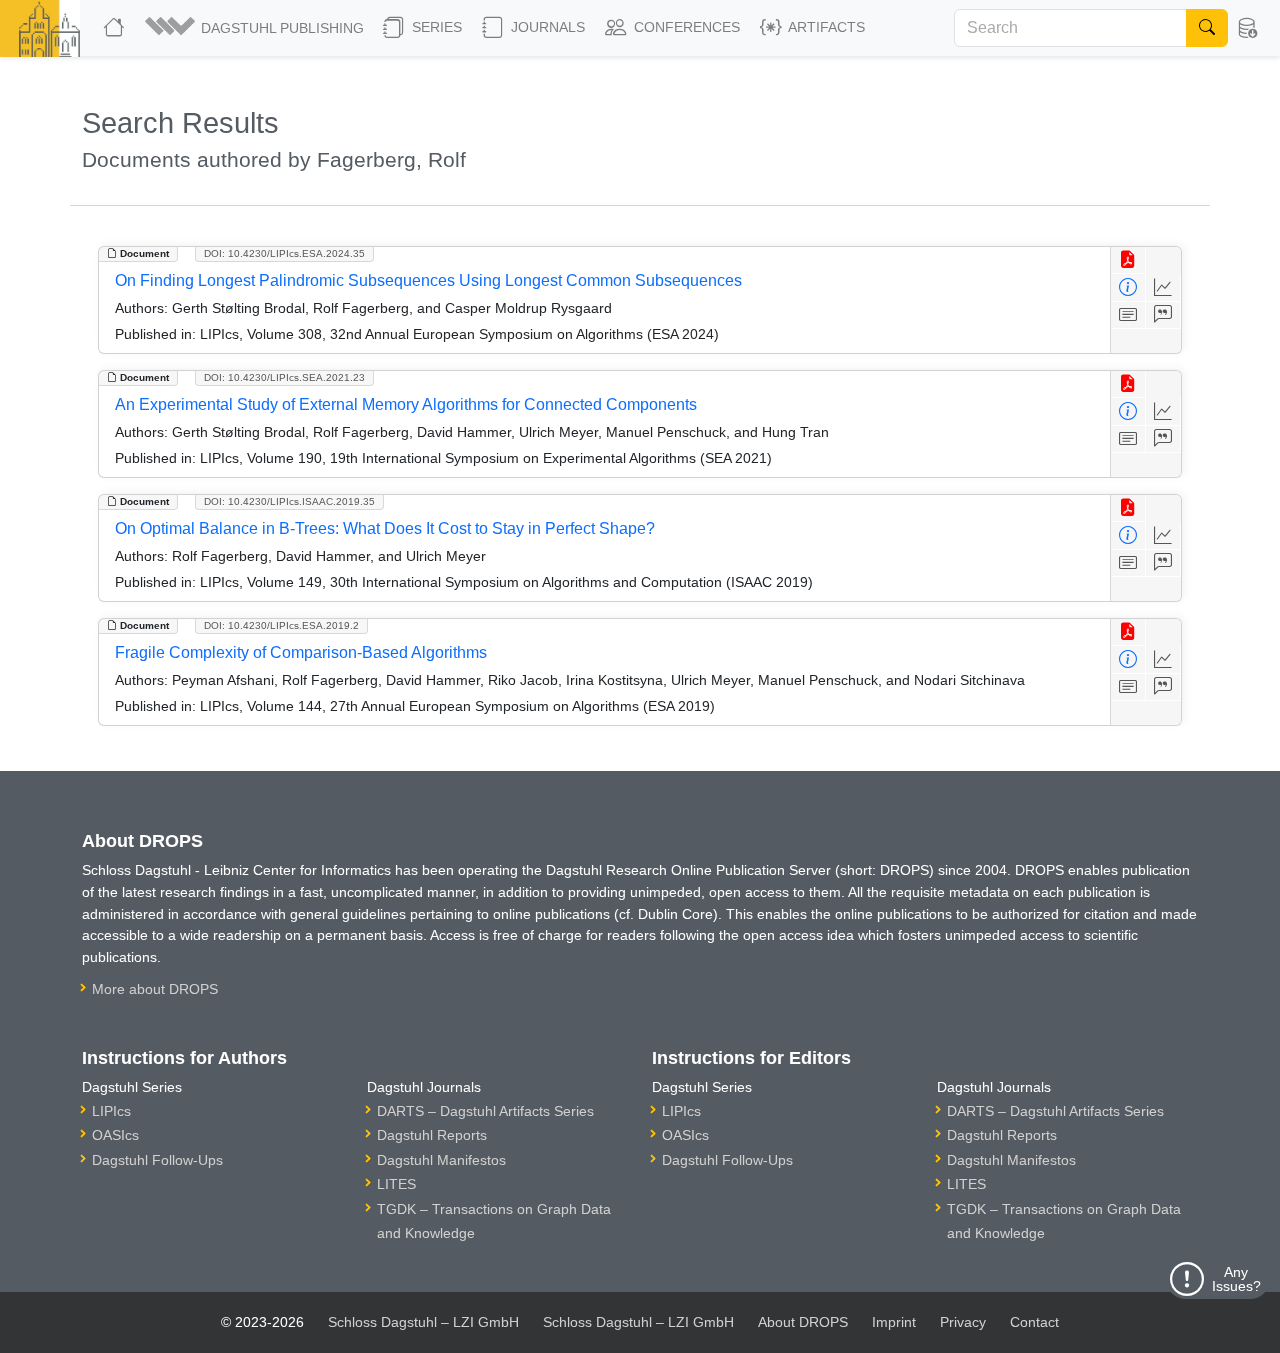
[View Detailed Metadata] (1128, 287)
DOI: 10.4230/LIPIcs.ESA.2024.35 (284, 253)
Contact (1034, 1322)
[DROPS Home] (116, 28)
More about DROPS (155, 989)
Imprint (894, 1322)
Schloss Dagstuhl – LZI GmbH (423, 1322)
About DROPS (803, 1322)
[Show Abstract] (1128, 315)
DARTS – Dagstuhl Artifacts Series (485, 1111)
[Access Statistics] (1163, 287)
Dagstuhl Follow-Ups (157, 1160)
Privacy (963, 1322)
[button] (256, 28)
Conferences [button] (685, 27)
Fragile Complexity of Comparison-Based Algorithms (301, 652)
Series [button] (435, 27)
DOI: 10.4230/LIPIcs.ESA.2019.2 (281, 625)
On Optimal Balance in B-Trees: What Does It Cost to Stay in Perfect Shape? (385, 528)
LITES (396, 1184)
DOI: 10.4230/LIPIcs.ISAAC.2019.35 (289, 501)
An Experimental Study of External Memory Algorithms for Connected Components (406, 404)
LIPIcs (111, 1111)
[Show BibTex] (1163, 315)
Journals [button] (546, 27)
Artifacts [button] (825, 27)
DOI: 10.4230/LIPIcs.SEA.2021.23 (284, 377)
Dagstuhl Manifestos (441, 1160)
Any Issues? (1236, 1279)
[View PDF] (1128, 260)
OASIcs (115, 1135)
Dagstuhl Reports (432, 1135)
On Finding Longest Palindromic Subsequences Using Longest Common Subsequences (428, 280)
